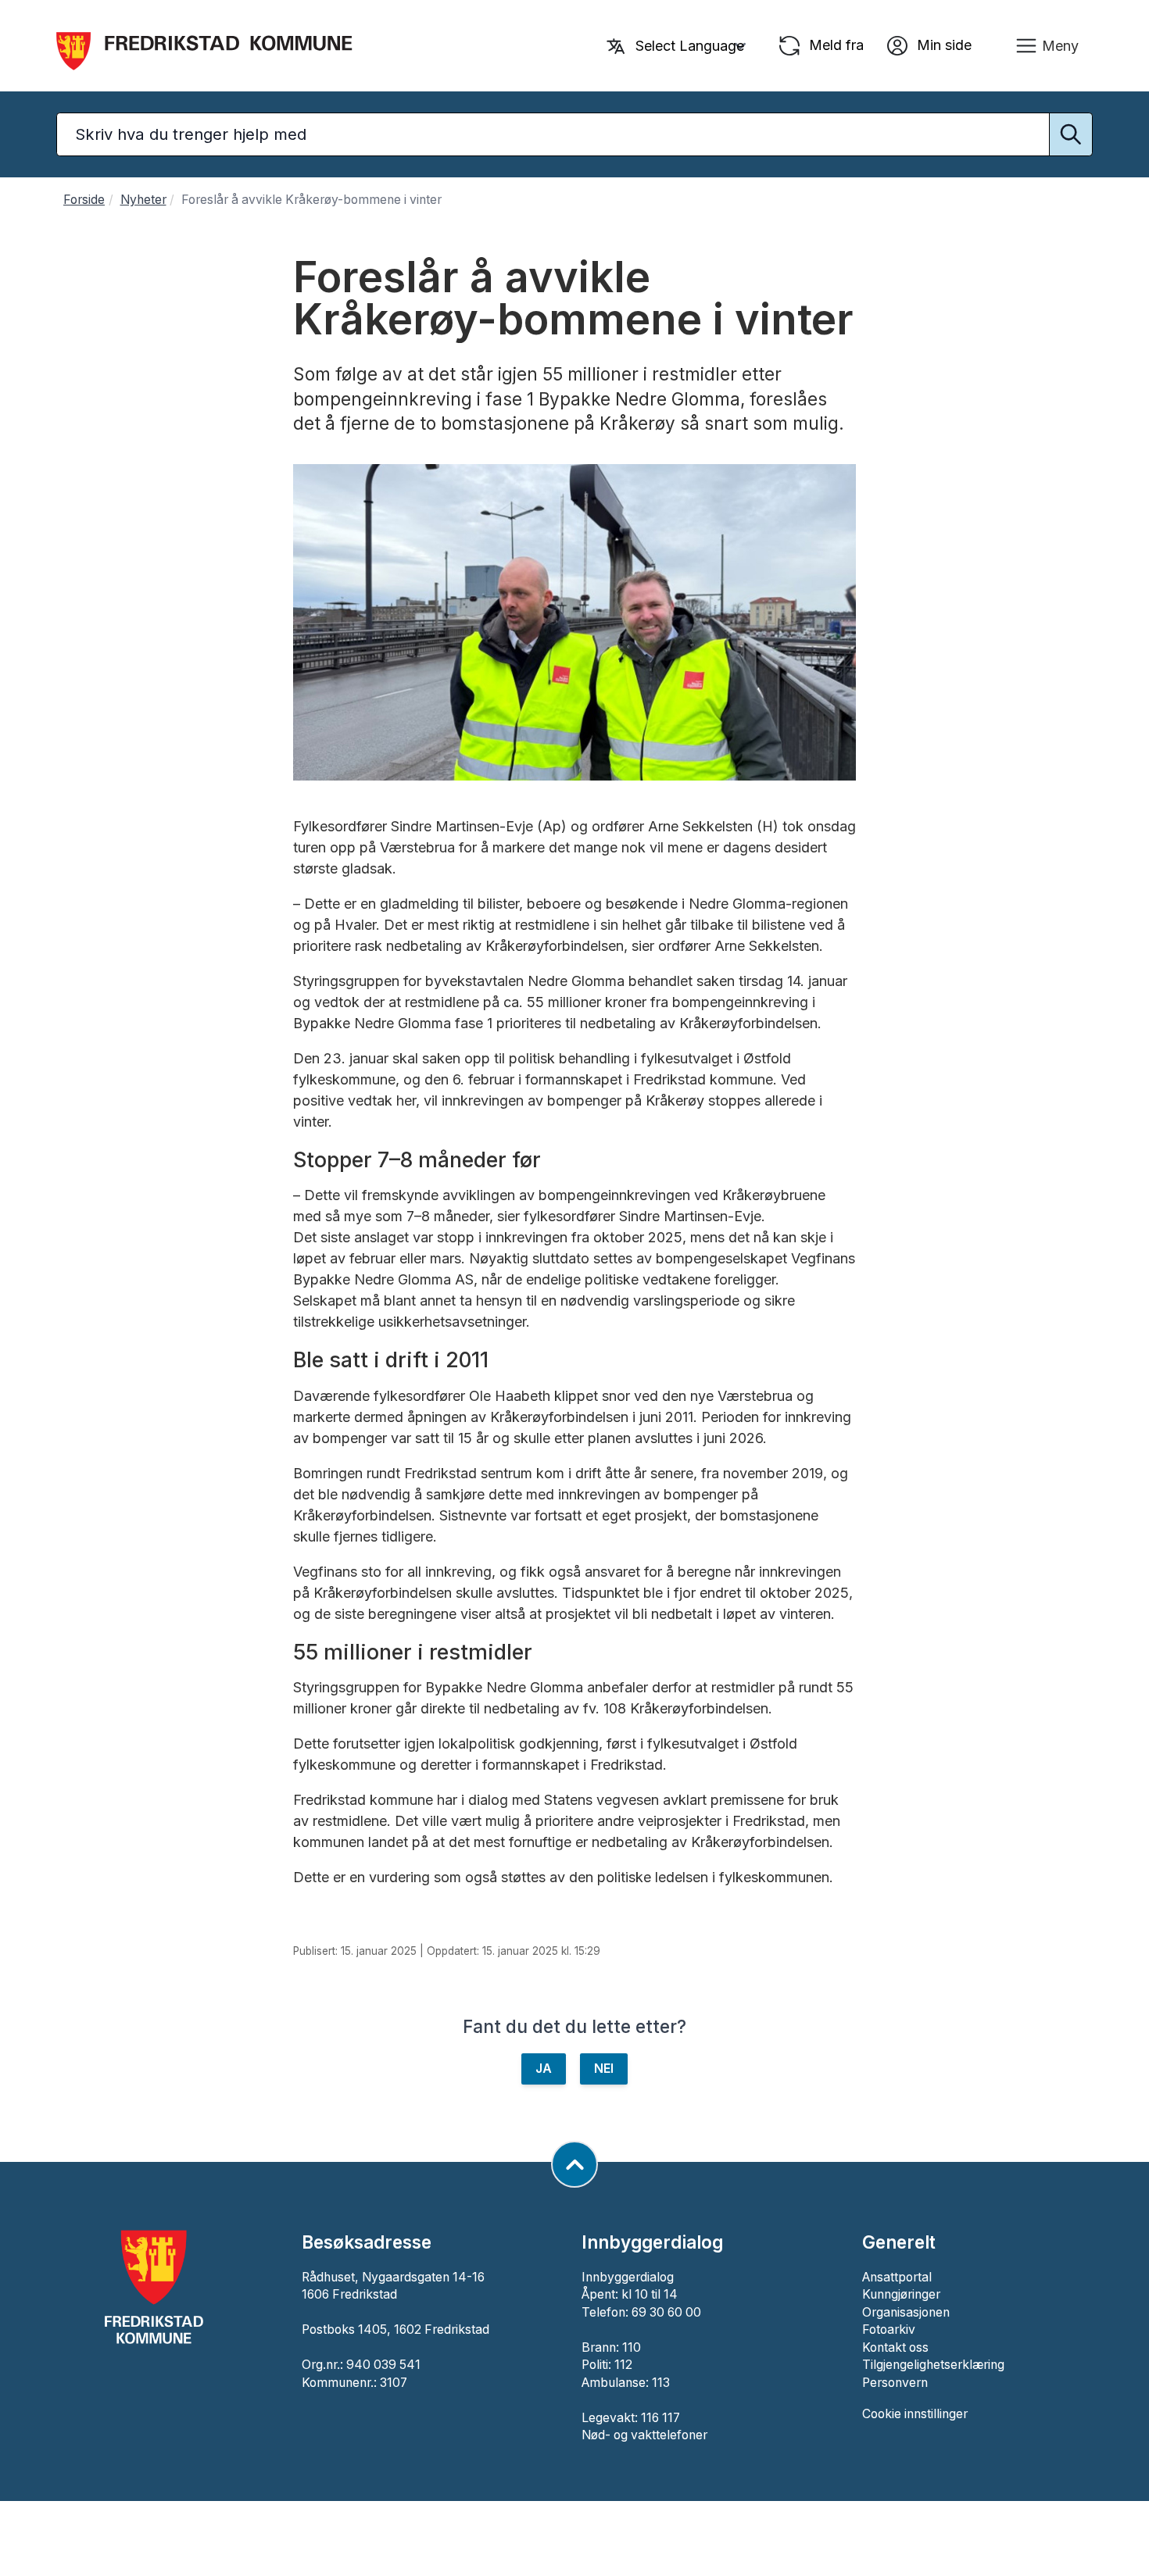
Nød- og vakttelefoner (644, 2435)
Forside (84, 200)
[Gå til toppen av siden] (574, 2164)
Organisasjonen (906, 2312)
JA (544, 2069)
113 (661, 2383)
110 (632, 2347)
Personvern (895, 2383)
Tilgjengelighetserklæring (933, 2365)
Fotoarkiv (889, 2329)
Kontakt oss (895, 2347)
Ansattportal (897, 2277)
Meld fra (834, 44)
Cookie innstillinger (915, 2414)
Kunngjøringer (901, 2294)
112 (623, 2365)
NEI (604, 2069)
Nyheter (143, 200)
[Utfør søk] (1071, 134)
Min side (942, 44)
